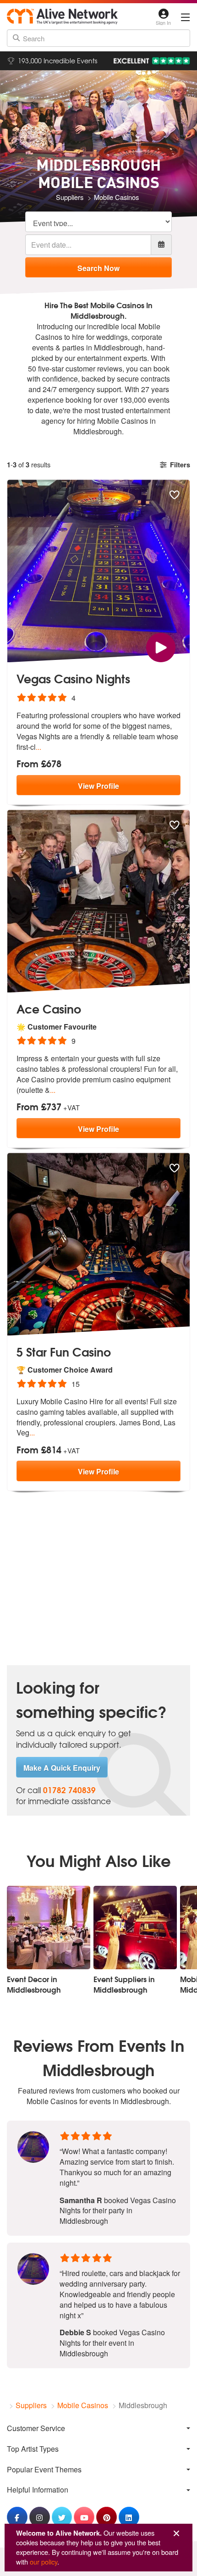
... (38, 747)
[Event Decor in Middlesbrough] (49, 1928)
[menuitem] (98, 2428)
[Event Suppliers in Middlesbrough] (135, 1928)
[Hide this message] (176, 2534)
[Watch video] (161, 646)
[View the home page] (62, 17)
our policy (44, 2562)
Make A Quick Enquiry (62, 1768)
